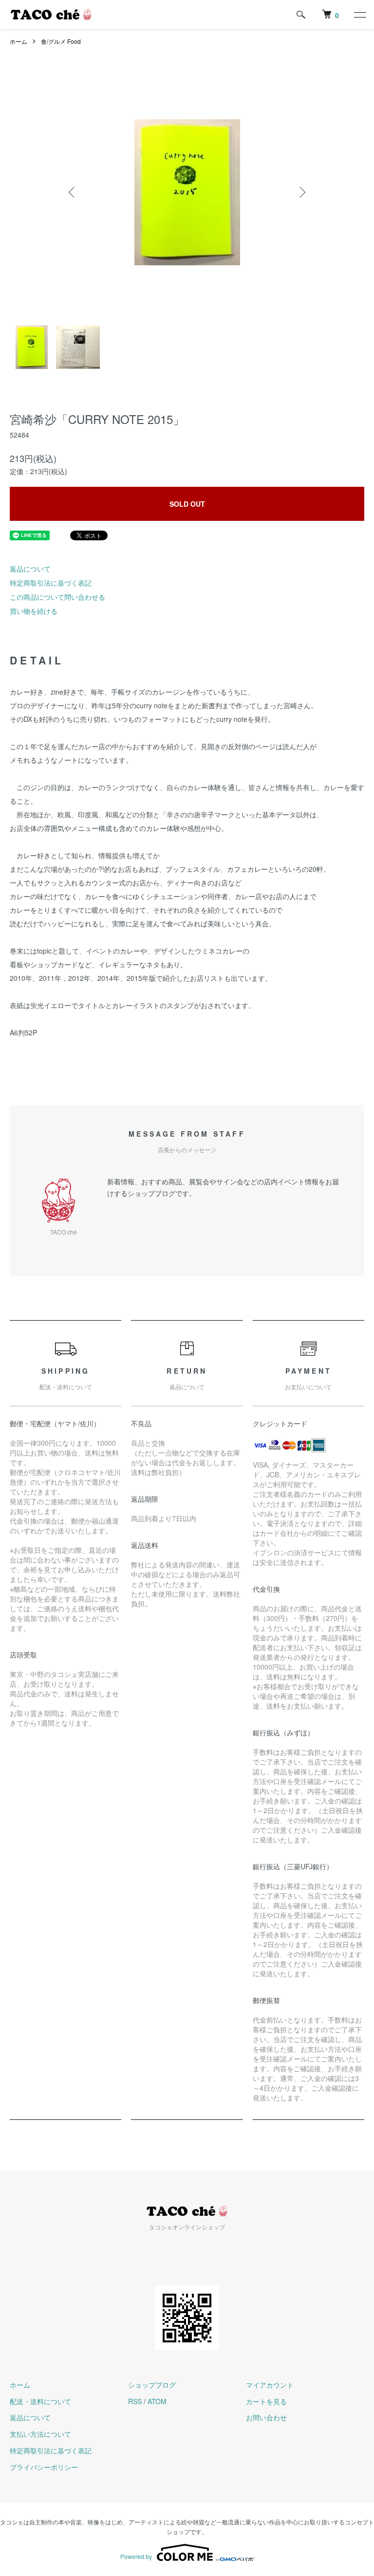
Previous (73, 192)
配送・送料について (40, 2401)
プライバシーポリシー (44, 2467)
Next (301, 192)
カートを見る (266, 2401)
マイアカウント (270, 2385)
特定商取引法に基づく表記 (51, 583)
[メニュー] (359, 15)
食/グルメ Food (61, 41)
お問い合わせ (266, 2417)
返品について (30, 569)
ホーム (19, 41)
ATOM (157, 2401)
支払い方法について (40, 2434)
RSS (135, 2401)
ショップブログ (152, 2385)
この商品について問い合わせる (57, 597)
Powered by (136, 2556)
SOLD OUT (187, 504)
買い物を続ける (34, 611)
